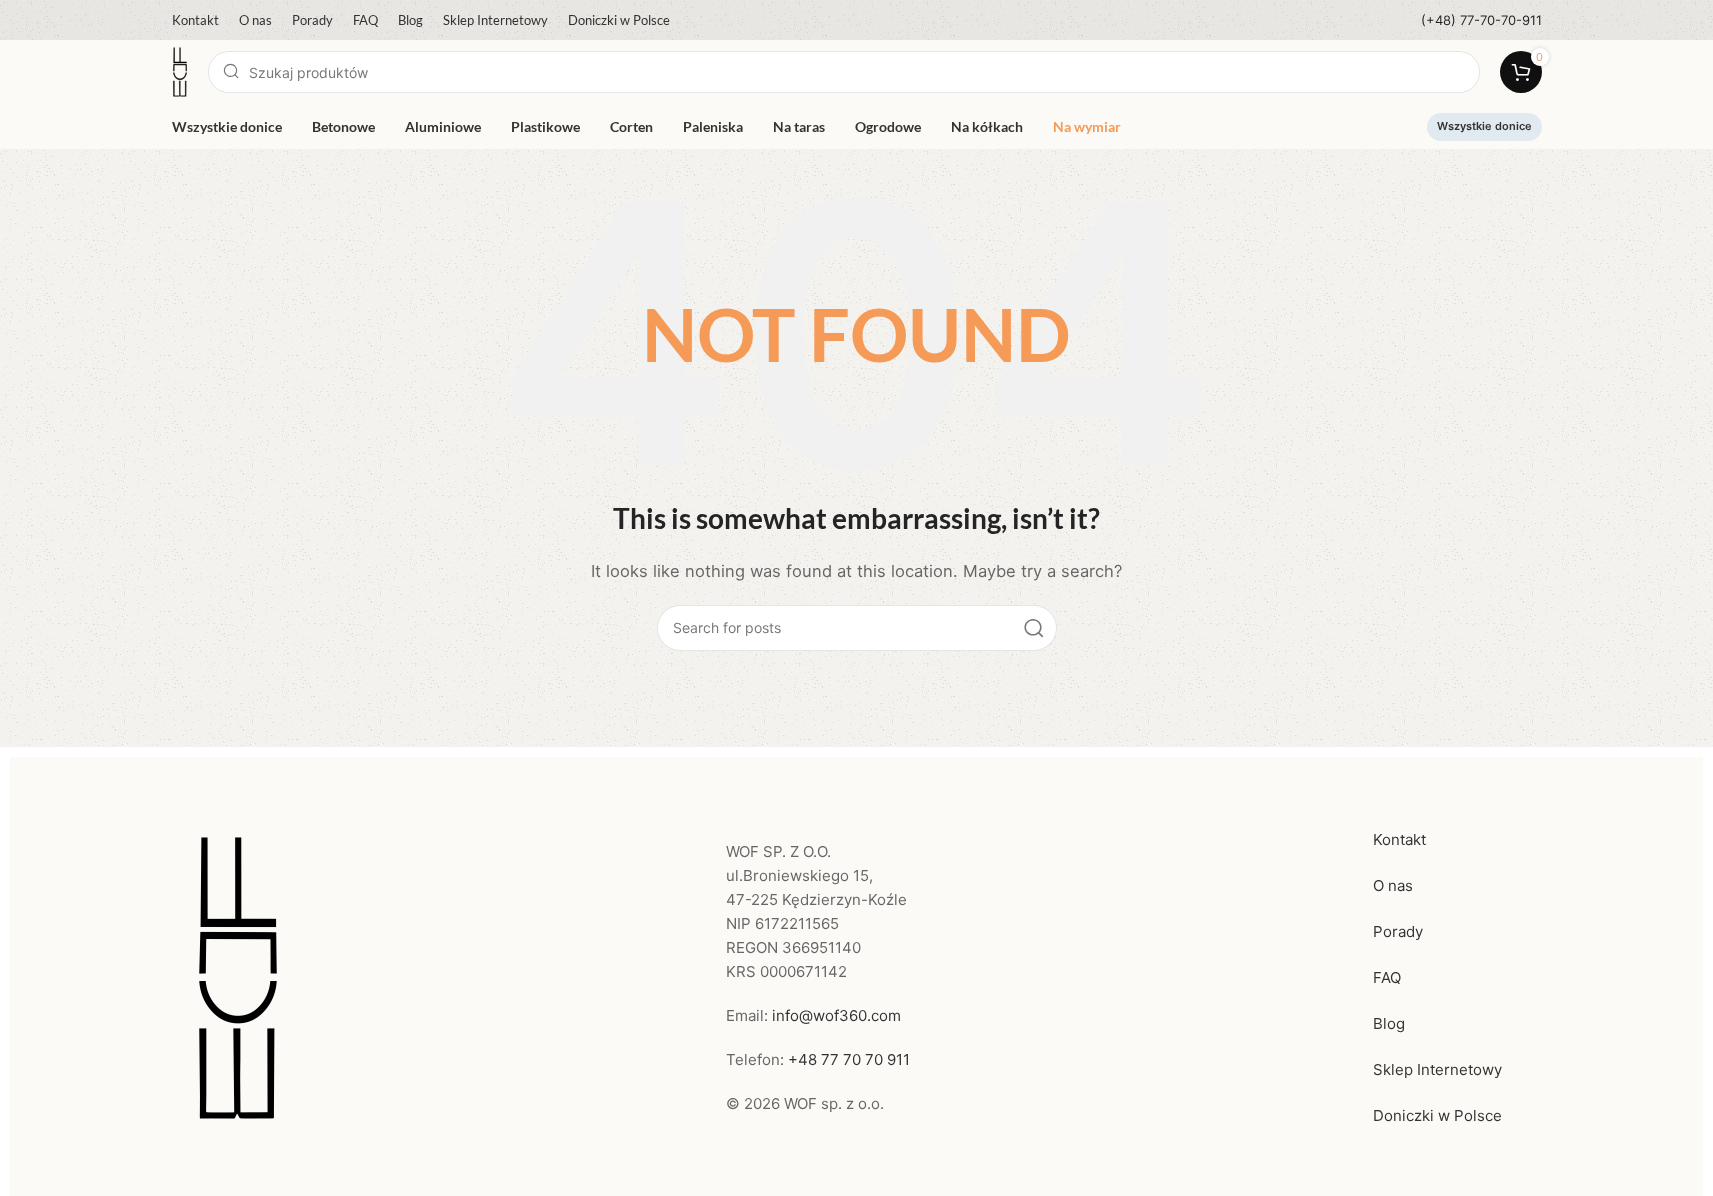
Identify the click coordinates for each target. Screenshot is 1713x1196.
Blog (1389, 1023)
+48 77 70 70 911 (849, 1059)
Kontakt (1399, 839)
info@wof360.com (836, 1015)
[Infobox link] (1481, 20)
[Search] (1034, 628)
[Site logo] (180, 70)
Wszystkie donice (1484, 126)
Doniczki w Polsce (1437, 1115)
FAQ (1387, 977)
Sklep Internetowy (1437, 1069)
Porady (1398, 931)
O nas (1393, 885)
